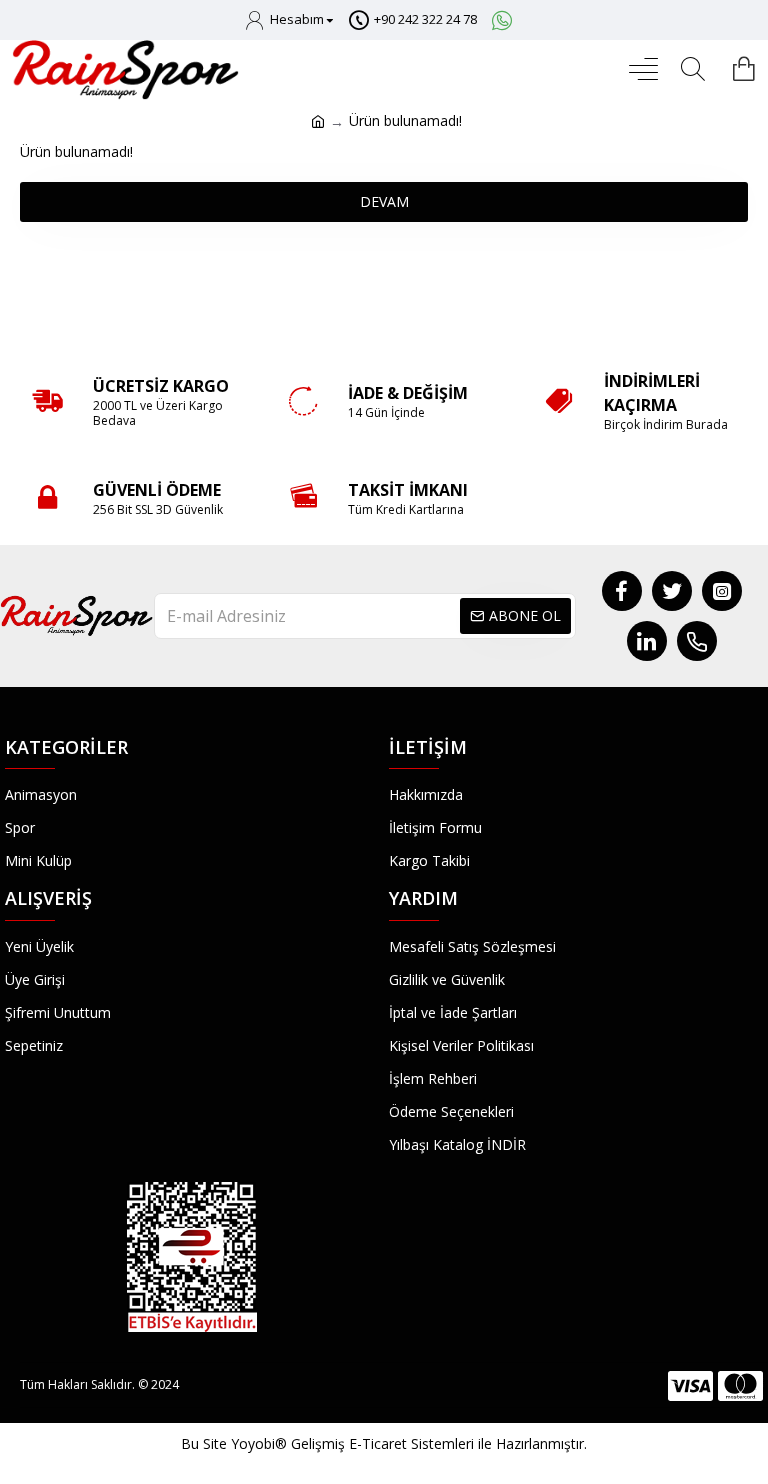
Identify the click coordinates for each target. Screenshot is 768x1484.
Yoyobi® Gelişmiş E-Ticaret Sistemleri (352, 1443)
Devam (384, 201)
